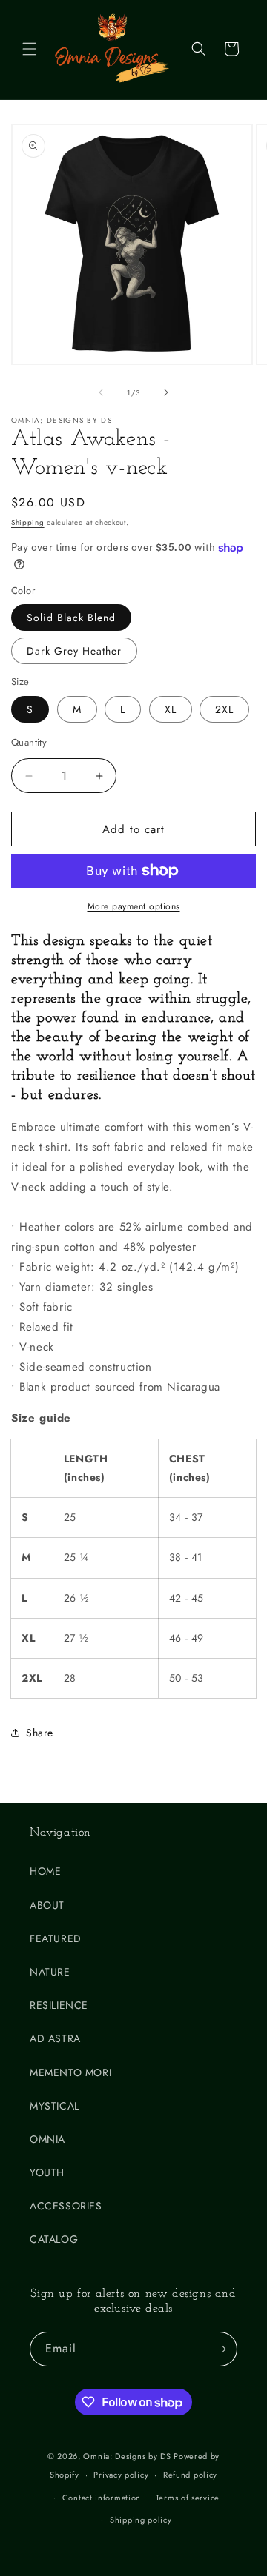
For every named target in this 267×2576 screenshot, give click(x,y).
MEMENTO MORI (70, 2072)
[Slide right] (166, 392)
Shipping (28, 522)
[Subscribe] (220, 2349)
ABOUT (47, 1905)
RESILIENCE (59, 2005)
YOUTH (47, 2172)
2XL (224, 709)
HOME (45, 1871)
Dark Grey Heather (74, 651)
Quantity (29, 742)
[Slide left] (101, 392)
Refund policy (190, 2475)
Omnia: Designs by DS (127, 2456)
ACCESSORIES (66, 2206)
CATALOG (54, 2239)
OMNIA (47, 2139)
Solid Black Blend (71, 618)
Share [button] (40, 1733)
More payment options (134, 906)
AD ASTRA (55, 2038)
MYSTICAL (55, 2106)
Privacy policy (121, 2475)
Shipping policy (141, 2520)
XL (171, 709)
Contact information (102, 2498)
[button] (30, 49)
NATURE (50, 1972)
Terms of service (188, 2498)
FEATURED (56, 1938)
